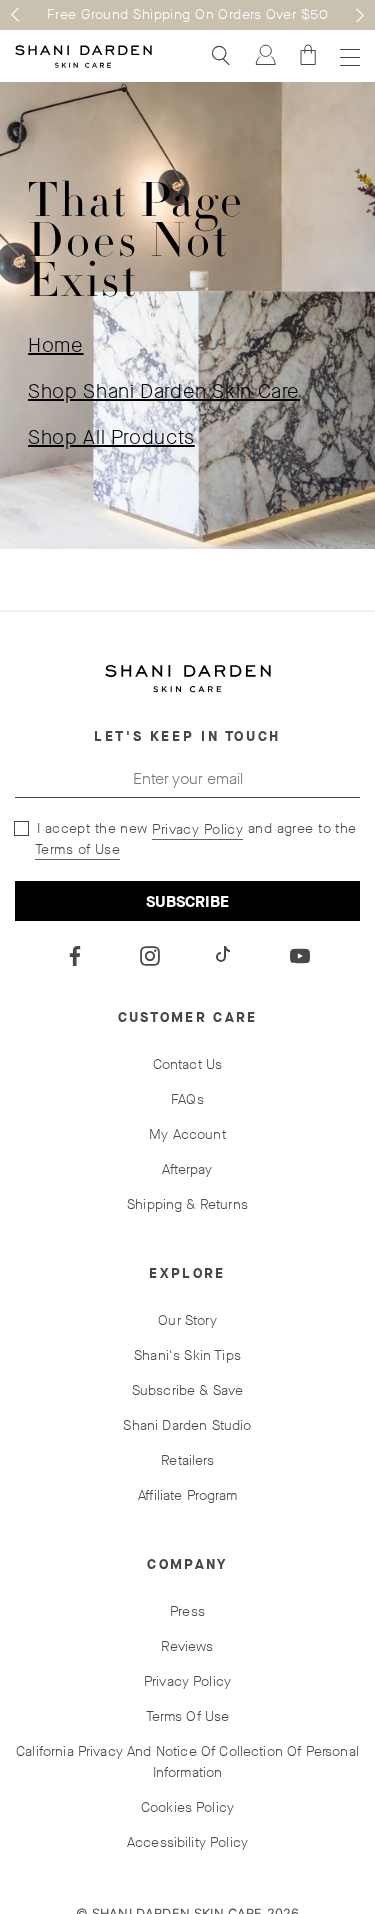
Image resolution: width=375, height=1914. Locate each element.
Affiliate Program (187, 1495)
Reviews (187, 1646)
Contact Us (188, 1064)
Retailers (187, 1460)
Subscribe (187, 901)
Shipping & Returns (187, 1204)
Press (187, 1611)
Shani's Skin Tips (187, 1355)
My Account (187, 1134)
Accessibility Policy (187, 1842)
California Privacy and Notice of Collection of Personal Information (187, 1762)
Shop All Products (111, 437)
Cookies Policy (187, 1807)
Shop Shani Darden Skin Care (164, 391)
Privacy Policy (197, 829)
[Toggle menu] (348, 56)
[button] (15, 15)
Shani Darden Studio (187, 1425)
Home (56, 345)
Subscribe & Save (188, 1390)
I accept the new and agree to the (194, 839)
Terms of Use (77, 849)
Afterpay (187, 1169)
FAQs (187, 1099)
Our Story (187, 1320)
